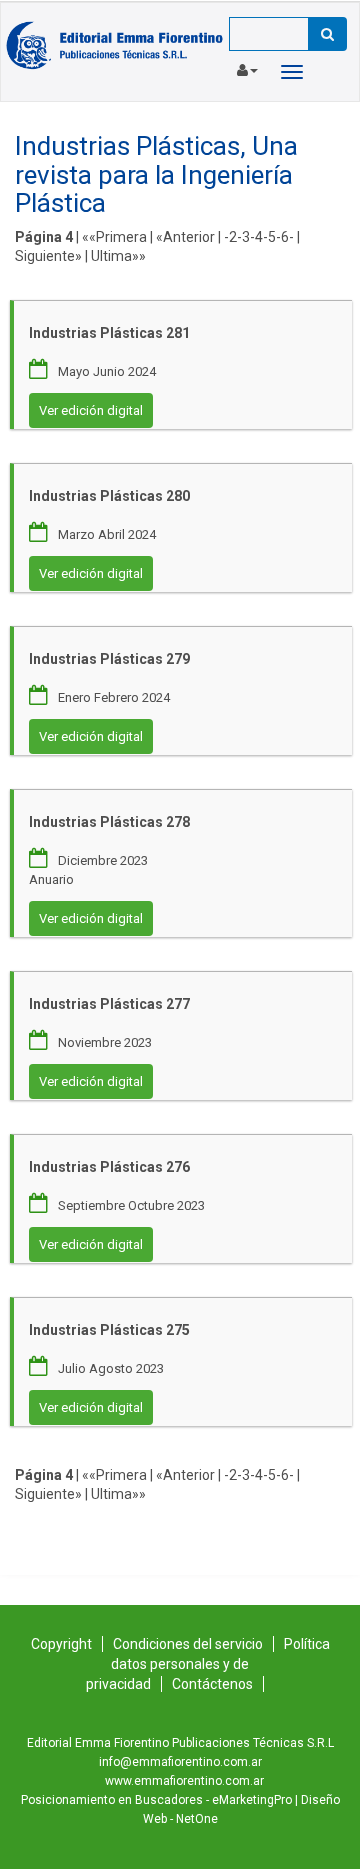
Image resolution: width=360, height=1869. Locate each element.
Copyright (61, 1644)
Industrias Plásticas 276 (109, 1167)
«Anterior (185, 237)
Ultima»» (118, 256)
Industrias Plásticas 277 (109, 1004)
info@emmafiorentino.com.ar (180, 1762)
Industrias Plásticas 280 (109, 496)
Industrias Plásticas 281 (109, 333)
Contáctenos (212, 1684)
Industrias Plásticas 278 (109, 822)
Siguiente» (48, 256)
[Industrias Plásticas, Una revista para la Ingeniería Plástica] (116, 45)
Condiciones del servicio (188, 1644)
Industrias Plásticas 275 (109, 1330)
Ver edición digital (91, 410)
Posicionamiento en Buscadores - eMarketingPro (156, 1800)
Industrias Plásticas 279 (109, 659)
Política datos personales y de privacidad (208, 1664)
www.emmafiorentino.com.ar (184, 1781)
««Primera (114, 237)
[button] (247, 67)
